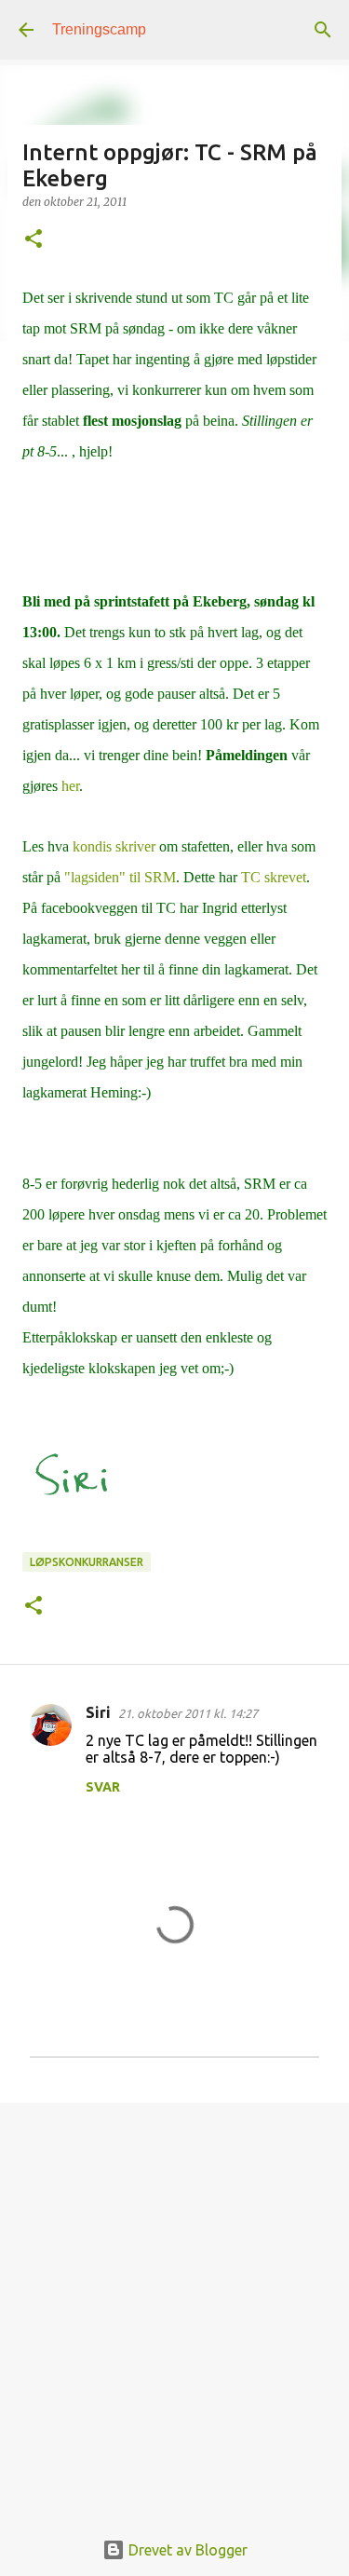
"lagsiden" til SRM (120, 877)
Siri (98, 1712)
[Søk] (323, 30)
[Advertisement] (174, 2305)
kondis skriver (114, 846)
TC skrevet (274, 877)
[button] (34, 240)
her (70, 786)
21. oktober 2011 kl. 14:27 (188, 1713)
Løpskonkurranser (87, 1562)
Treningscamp (99, 29)
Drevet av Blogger (186, 2550)
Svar (103, 1787)
